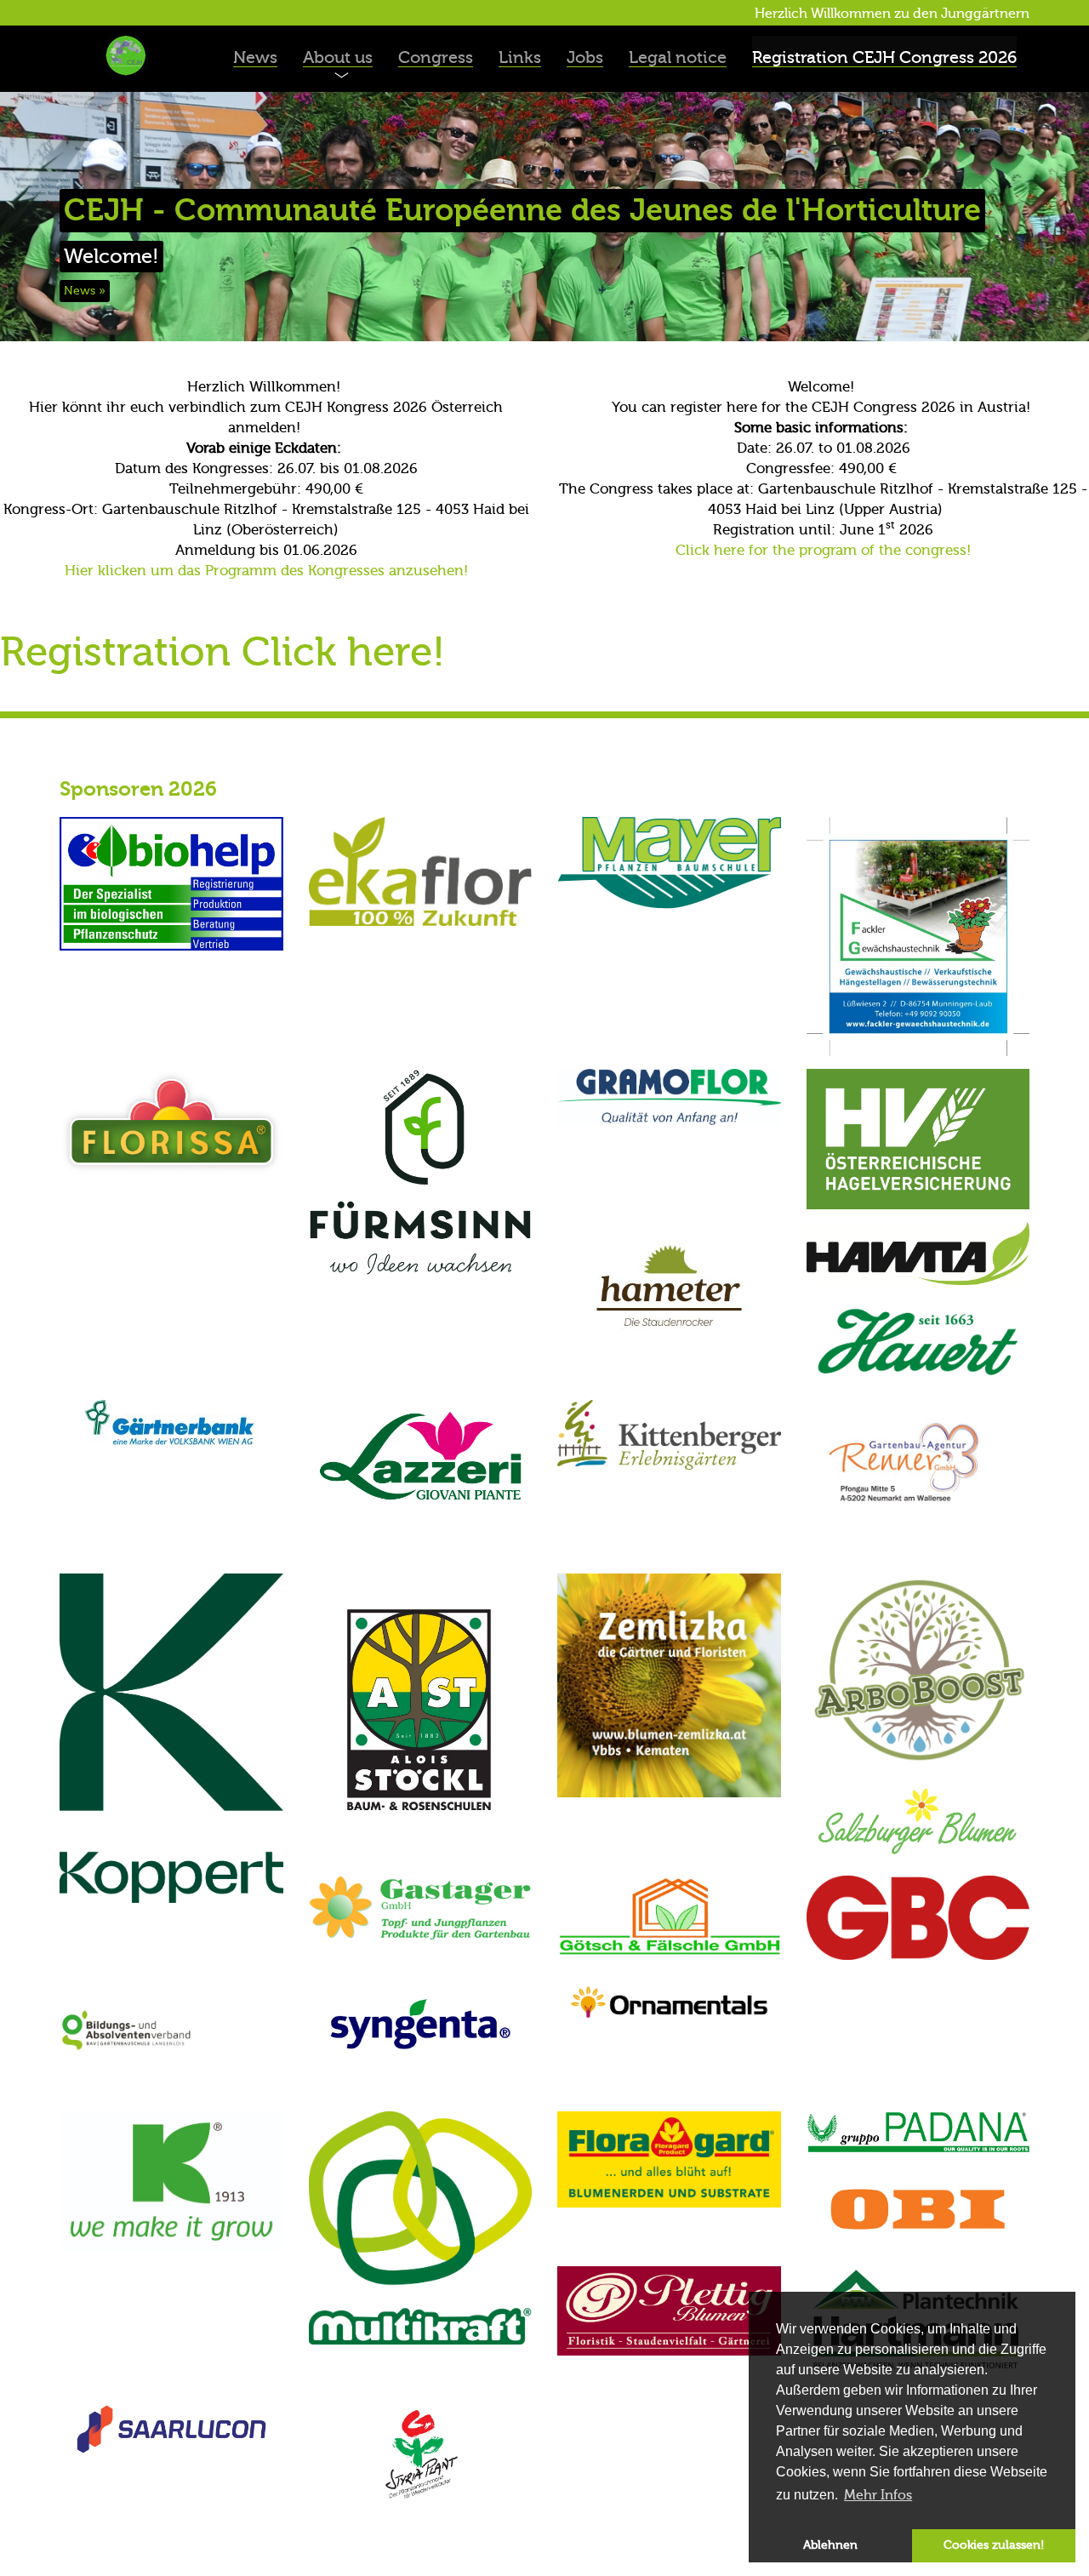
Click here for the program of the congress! (823, 550)
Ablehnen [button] (830, 2545)
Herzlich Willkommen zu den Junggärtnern (892, 14)
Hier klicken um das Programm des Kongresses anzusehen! (266, 571)
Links (520, 57)
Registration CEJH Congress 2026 (884, 57)
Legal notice (678, 57)
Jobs (585, 57)
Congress (436, 57)
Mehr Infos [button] (878, 2495)
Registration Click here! (222, 652)
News (255, 57)
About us (338, 57)
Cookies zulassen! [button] (994, 2545)
